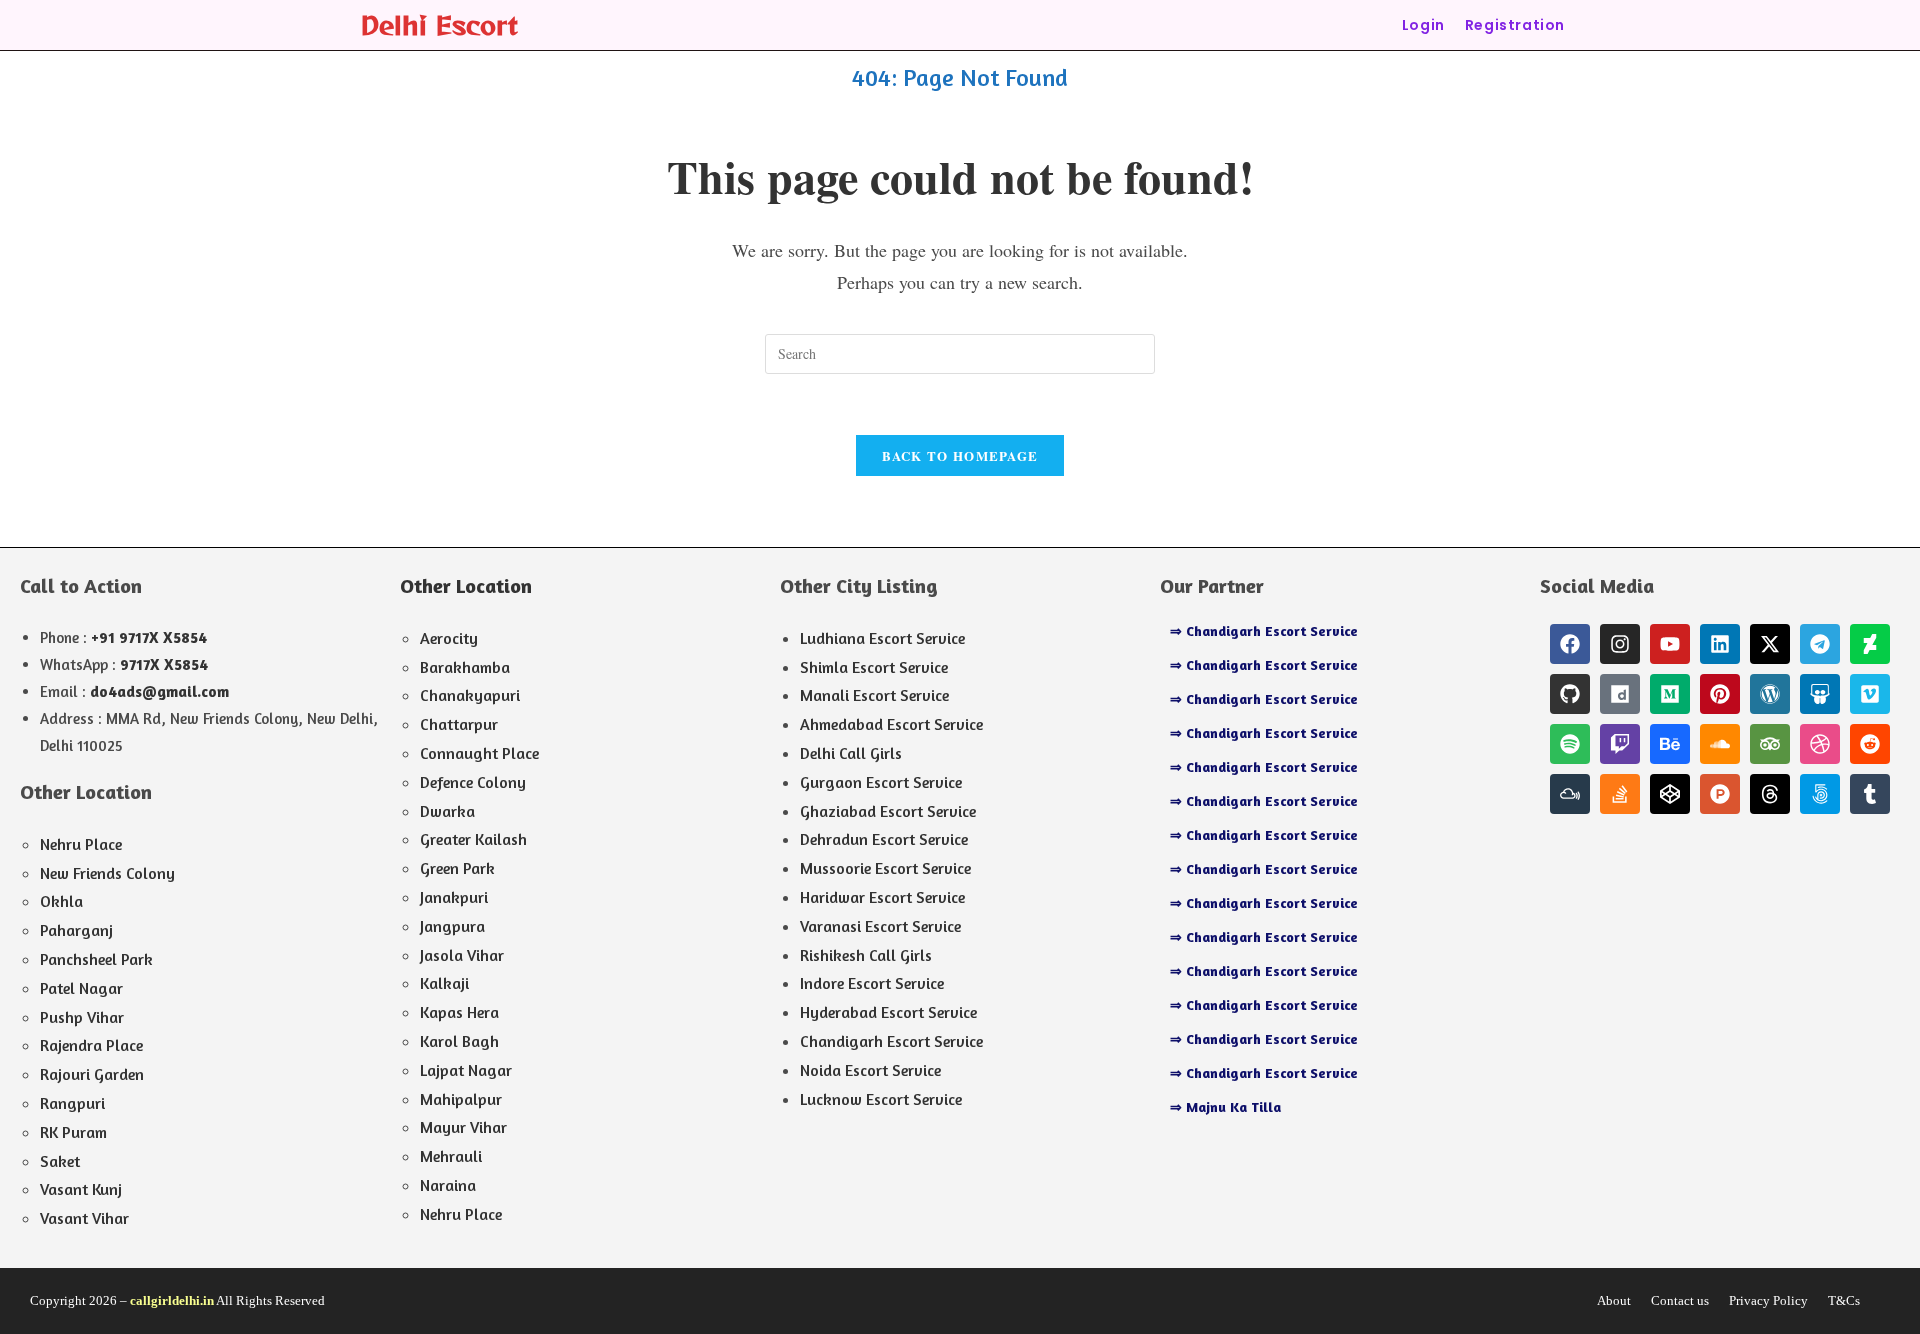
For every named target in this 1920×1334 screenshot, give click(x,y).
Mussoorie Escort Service (885, 868)
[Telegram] (1820, 644)
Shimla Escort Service (874, 667)
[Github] (1570, 694)
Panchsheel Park (96, 959)
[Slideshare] (1820, 694)
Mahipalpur (461, 1099)
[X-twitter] (1770, 644)
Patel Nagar (81, 988)
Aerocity (449, 638)
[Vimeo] (1870, 694)
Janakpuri (454, 897)
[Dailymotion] (1620, 694)
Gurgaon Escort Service (881, 782)
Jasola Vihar (462, 955)
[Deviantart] (1870, 644)
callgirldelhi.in (172, 1300)
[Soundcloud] (1720, 744)
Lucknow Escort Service (881, 1099)
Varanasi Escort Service (880, 926)
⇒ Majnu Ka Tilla (1225, 1106)
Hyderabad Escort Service (888, 1012)
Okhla (61, 901)
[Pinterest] (1720, 694)
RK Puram (73, 1132)
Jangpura (452, 926)
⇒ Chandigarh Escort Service (1264, 630)
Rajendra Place (91, 1045)
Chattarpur (459, 724)
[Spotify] (1570, 744)
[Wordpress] (1770, 694)
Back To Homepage (960, 455)
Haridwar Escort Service (882, 897)
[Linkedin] (1720, 644)
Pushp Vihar (82, 1017)
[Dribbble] (1820, 744)
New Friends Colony (107, 873)
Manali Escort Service (874, 695)
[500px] (1820, 794)
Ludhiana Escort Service (882, 638)
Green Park (457, 868)
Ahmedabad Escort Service (891, 724)
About (1614, 1300)
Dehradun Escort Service (884, 839)
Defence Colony (473, 782)
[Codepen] (1670, 794)
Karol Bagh (459, 1041)
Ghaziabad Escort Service (888, 811)
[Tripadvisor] (1770, 744)
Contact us (1680, 1300)
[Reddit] (1870, 744)
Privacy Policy (1768, 1300)
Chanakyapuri (470, 695)
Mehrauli (451, 1156)
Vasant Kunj (81, 1189)
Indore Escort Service (872, 983)
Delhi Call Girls (851, 753)
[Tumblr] (1870, 794)
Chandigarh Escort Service (891, 1041)
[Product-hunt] (1720, 794)
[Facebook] (1570, 644)
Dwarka (447, 811)
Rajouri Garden (92, 1074)
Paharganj (76, 930)
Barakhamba (465, 667)
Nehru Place (81, 844)
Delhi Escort (439, 24)
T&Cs (1844, 1300)
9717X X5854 (164, 664)
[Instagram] (1620, 644)
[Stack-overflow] (1620, 794)
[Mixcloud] (1570, 794)
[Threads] (1770, 794)
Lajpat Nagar (466, 1070)
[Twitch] (1620, 744)
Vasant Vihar (84, 1218)
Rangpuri (72, 1103)
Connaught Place (479, 753)
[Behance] (1670, 744)
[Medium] (1670, 694)
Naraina (448, 1185)
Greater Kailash (473, 839)
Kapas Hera (459, 1012)
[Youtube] (1670, 644)
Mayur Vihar (463, 1127)
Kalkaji (444, 983)
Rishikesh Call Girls (866, 955)
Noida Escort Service (870, 1070)
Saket (60, 1161)
